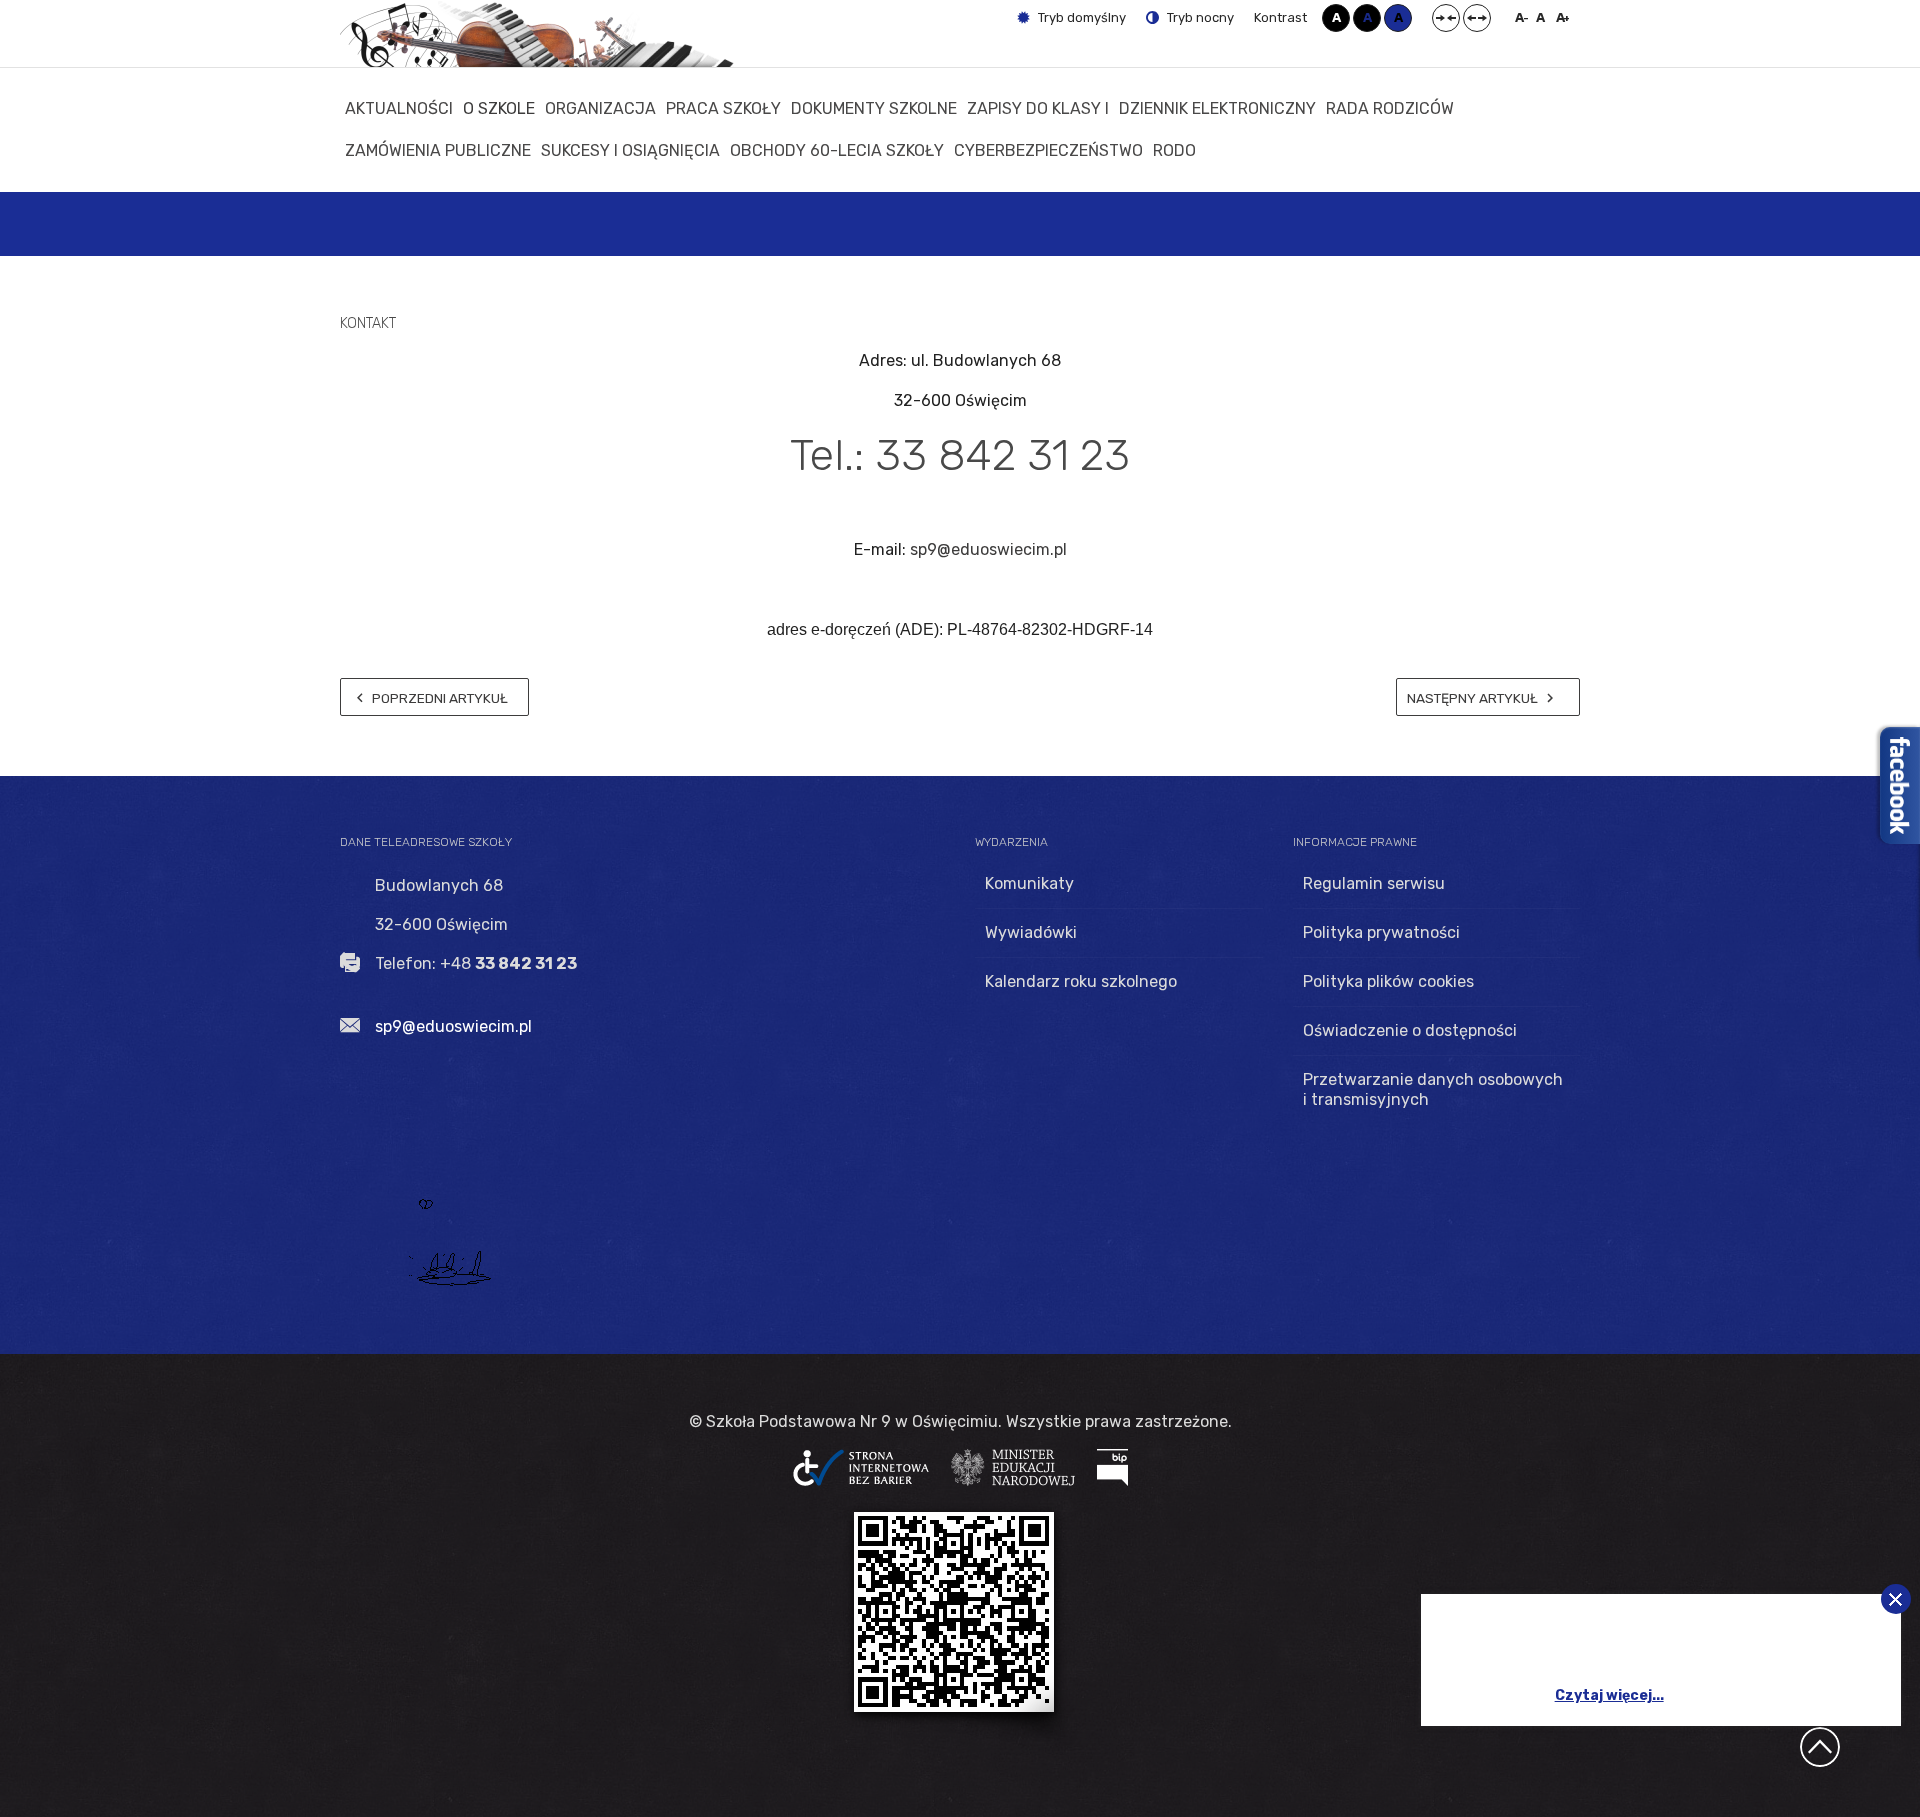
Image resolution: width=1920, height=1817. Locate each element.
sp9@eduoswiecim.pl (988, 549)
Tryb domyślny (1080, 17)
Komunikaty (1029, 883)
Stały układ (1446, 18)
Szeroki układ (1477, 18)
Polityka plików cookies (1388, 981)
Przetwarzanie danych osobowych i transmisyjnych (1433, 1089)
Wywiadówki (1031, 932)
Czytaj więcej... (1609, 1695)
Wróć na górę (1820, 1747)
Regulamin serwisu (1374, 883)
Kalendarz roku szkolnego (1081, 981)
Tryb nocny (1199, 17)
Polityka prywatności (1381, 932)
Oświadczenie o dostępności (1410, 1030)
